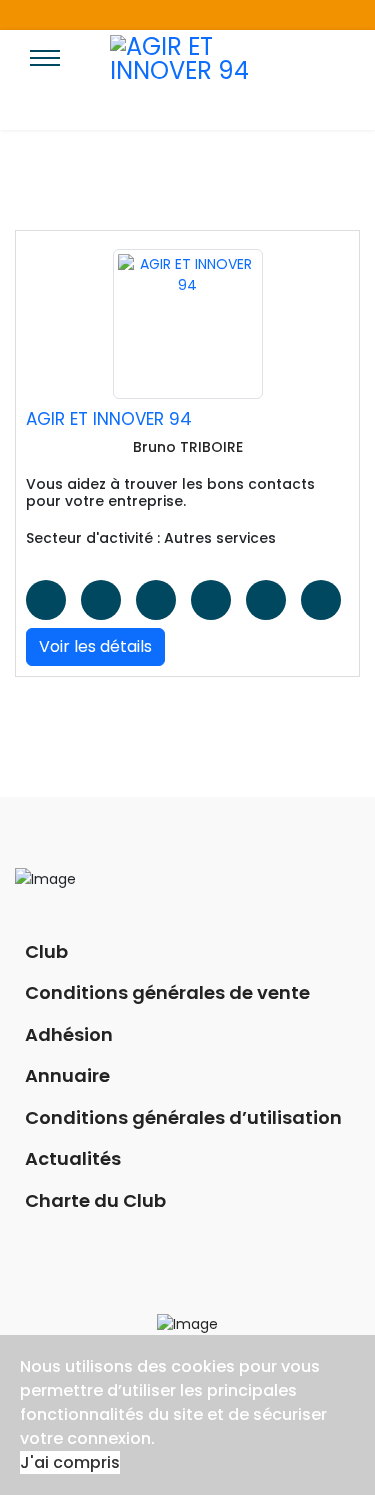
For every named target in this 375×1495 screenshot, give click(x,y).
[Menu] (45, 75)
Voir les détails (95, 646)
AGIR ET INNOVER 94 (109, 419)
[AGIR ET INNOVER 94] (188, 324)
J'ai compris (70, 1462)
